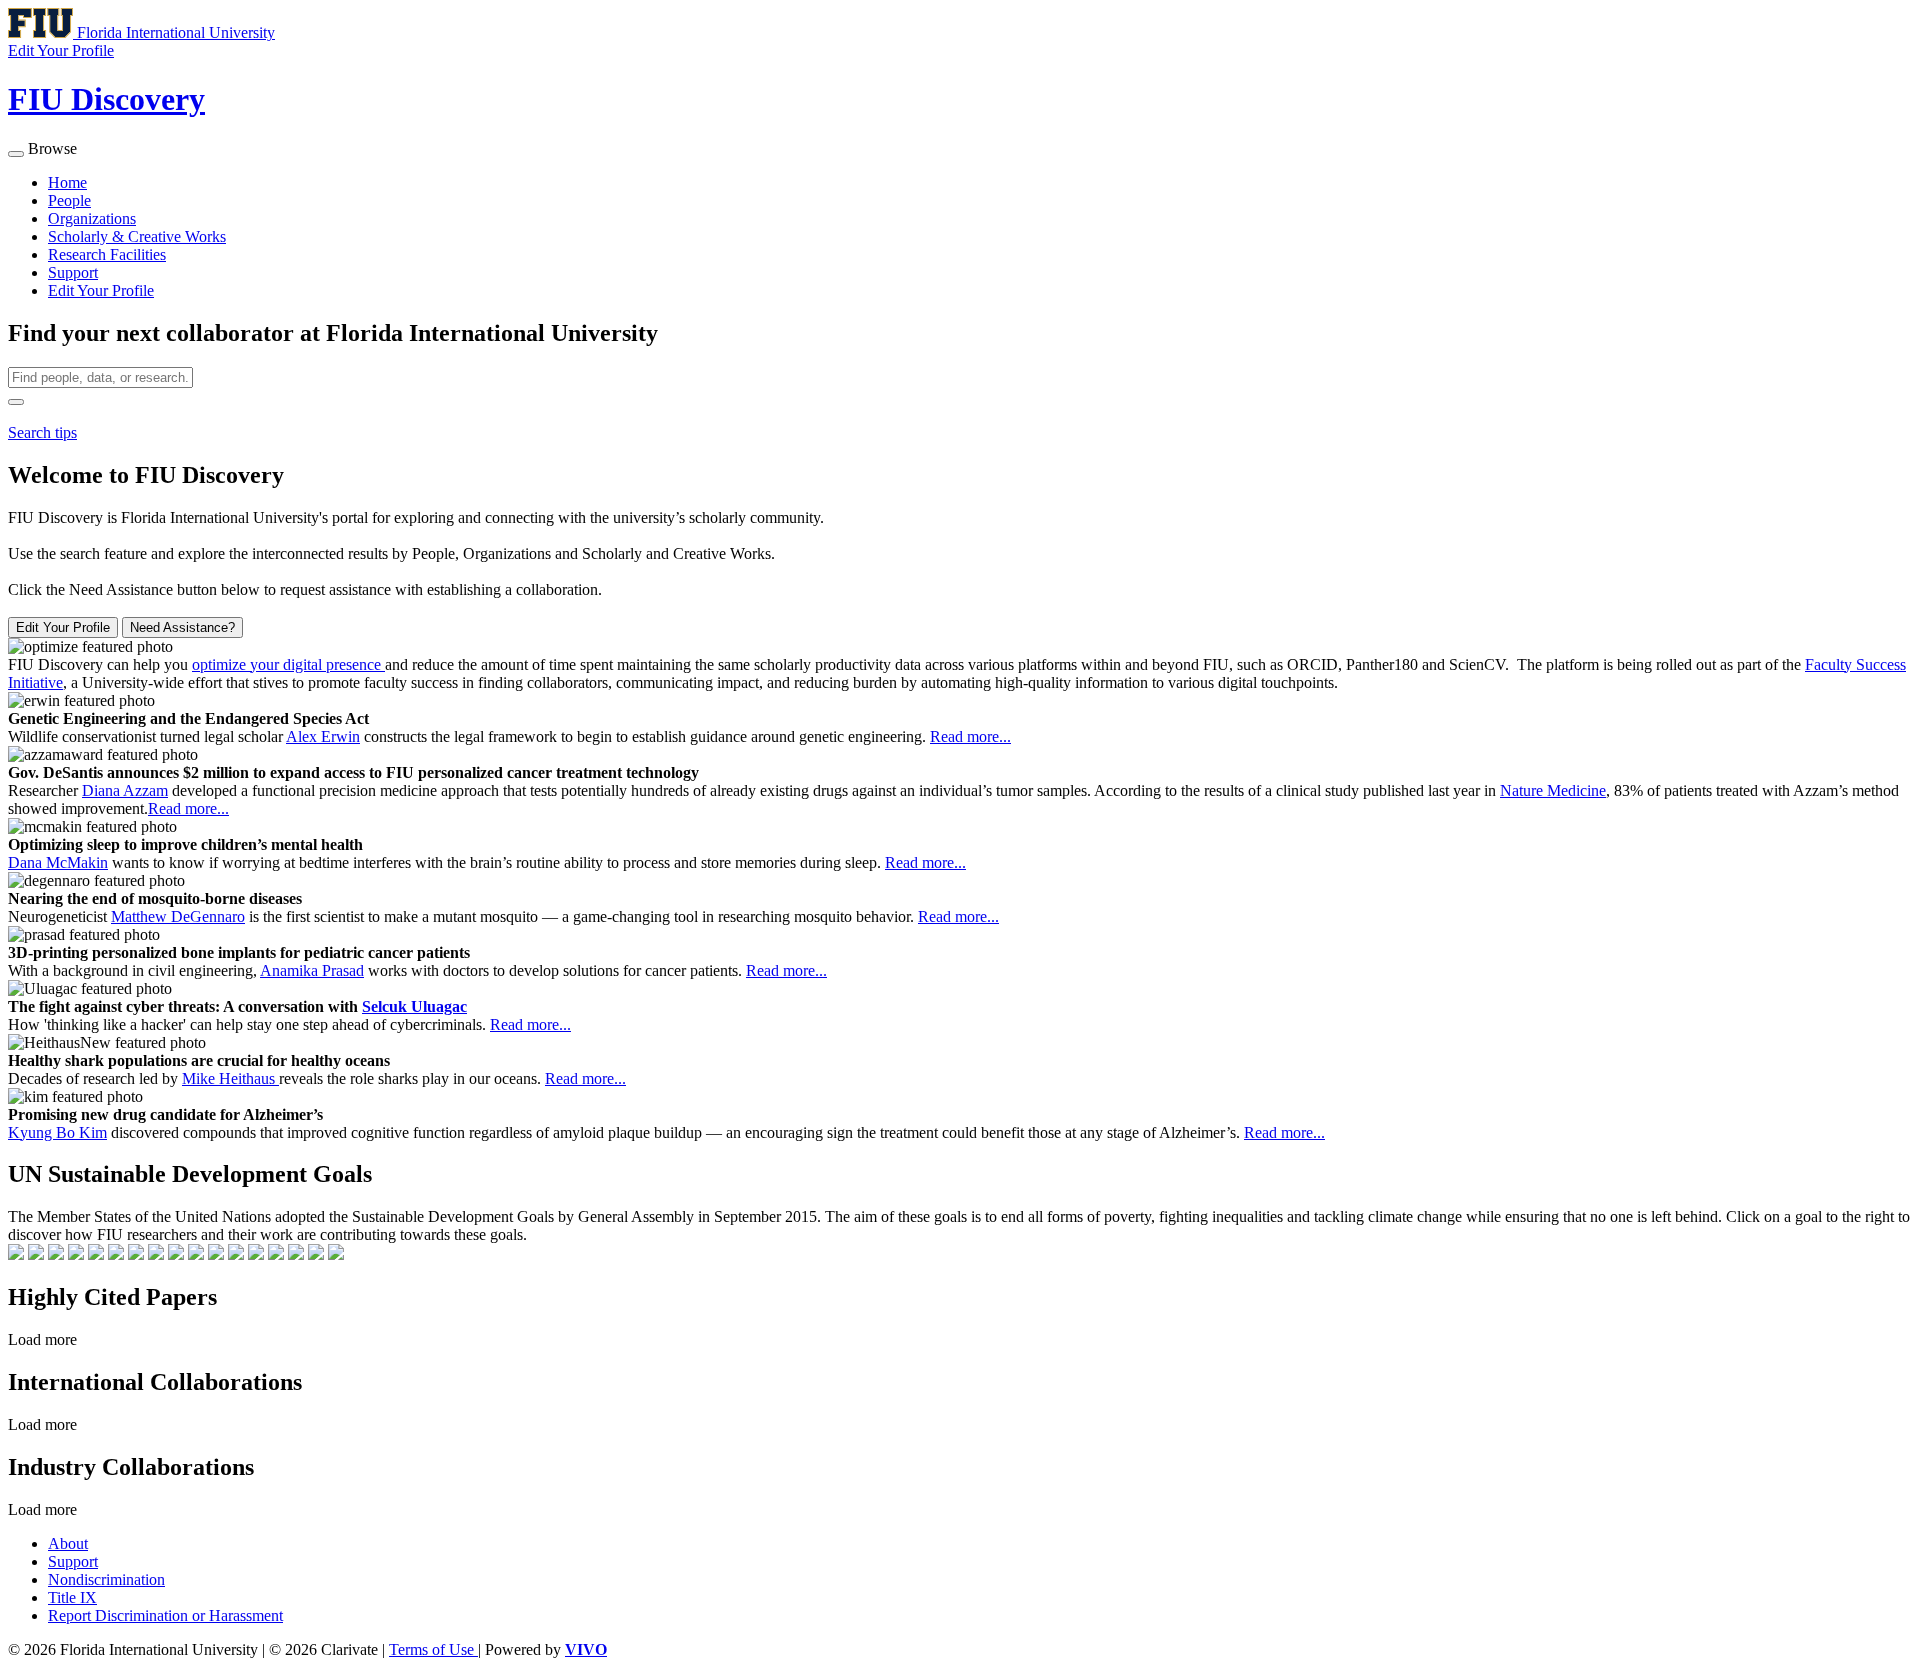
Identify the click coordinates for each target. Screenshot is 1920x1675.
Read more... (970, 736)
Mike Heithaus (230, 1078)
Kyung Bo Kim (57, 1132)
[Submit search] (16, 402)
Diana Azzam (125, 790)
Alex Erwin (323, 736)
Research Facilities (107, 254)
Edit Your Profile (101, 290)
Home (67, 182)
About (68, 1543)
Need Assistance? (182, 627)
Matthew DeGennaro (178, 916)
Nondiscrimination (106, 1579)
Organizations (92, 218)
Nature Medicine (1553, 790)
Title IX (72, 1597)
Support (73, 272)
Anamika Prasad (312, 970)
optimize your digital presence (288, 664)
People (69, 200)
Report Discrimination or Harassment (165, 1615)
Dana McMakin (58, 862)
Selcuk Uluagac (414, 1006)
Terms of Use (433, 1649)
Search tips (42, 432)
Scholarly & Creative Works (137, 236)
